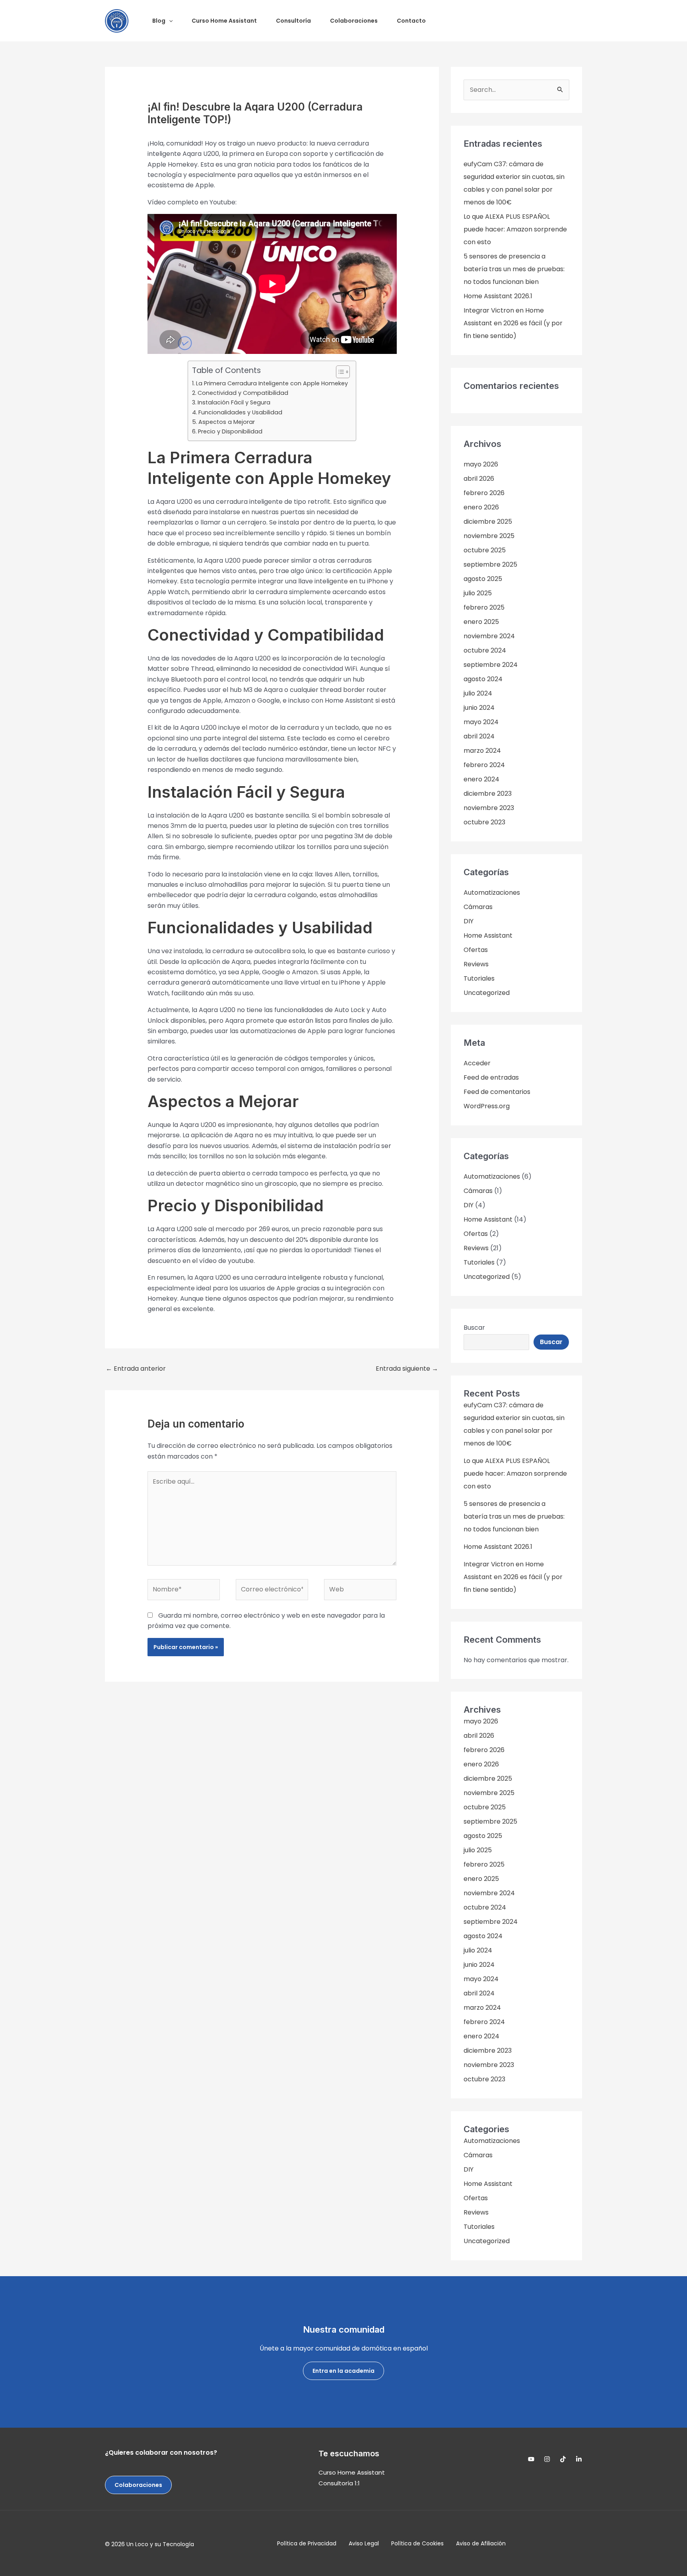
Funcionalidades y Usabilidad (240, 412)
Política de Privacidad (307, 2543)
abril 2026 (479, 479)
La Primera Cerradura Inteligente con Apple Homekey (272, 383)
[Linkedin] (579, 2459)
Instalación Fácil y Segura (234, 402)
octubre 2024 (485, 650)
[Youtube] (531, 2459)
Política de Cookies (417, 2543)
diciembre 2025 (488, 522)
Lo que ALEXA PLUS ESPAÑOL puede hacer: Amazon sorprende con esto (515, 229)
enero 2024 (481, 779)
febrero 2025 (484, 607)
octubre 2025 (485, 550)
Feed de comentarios (497, 1092)
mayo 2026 (481, 464)
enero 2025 (481, 622)
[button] (169, 21)
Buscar (474, 1328)
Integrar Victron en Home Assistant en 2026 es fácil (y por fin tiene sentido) (513, 323)
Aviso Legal (364, 2543)
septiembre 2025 (490, 564)
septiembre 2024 (491, 665)
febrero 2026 (484, 493)
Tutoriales (479, 978)
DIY (469, 921)
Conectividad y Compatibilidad (243, 393)
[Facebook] (563, 2459)
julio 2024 (478, 693)
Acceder (477, 1063)
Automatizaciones (492, 893)
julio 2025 (478, 593)
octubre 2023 (484, 822)
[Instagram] (547, 2459)
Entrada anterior (136, 1369)
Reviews (476, 964)
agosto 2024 (483, 679)
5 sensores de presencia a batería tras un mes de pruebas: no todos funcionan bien (514, 269)
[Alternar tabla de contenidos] (339, 372)
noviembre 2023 (489, 808)
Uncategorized (487, 993)
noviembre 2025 (489, 536)
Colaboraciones (138, 2485)
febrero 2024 (484, 765)
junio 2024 (479, 708)
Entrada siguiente (407, 1369)
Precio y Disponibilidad (230, 431)
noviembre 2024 (489, 636)
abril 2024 (479, 736)
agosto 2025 (483, 579)
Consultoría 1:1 (339, 2483)
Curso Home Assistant (352, 2472)
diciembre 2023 (488, 794)
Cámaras (478, 907)
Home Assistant (488, 935)
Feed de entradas (491, 1077)
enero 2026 (481, 507)
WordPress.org (487, 1106)
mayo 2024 (481, 722)
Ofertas (476, 950)
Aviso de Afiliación (481, 2543)
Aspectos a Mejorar (227, 422)
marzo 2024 (482, 751)
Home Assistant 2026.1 (498, 296)
